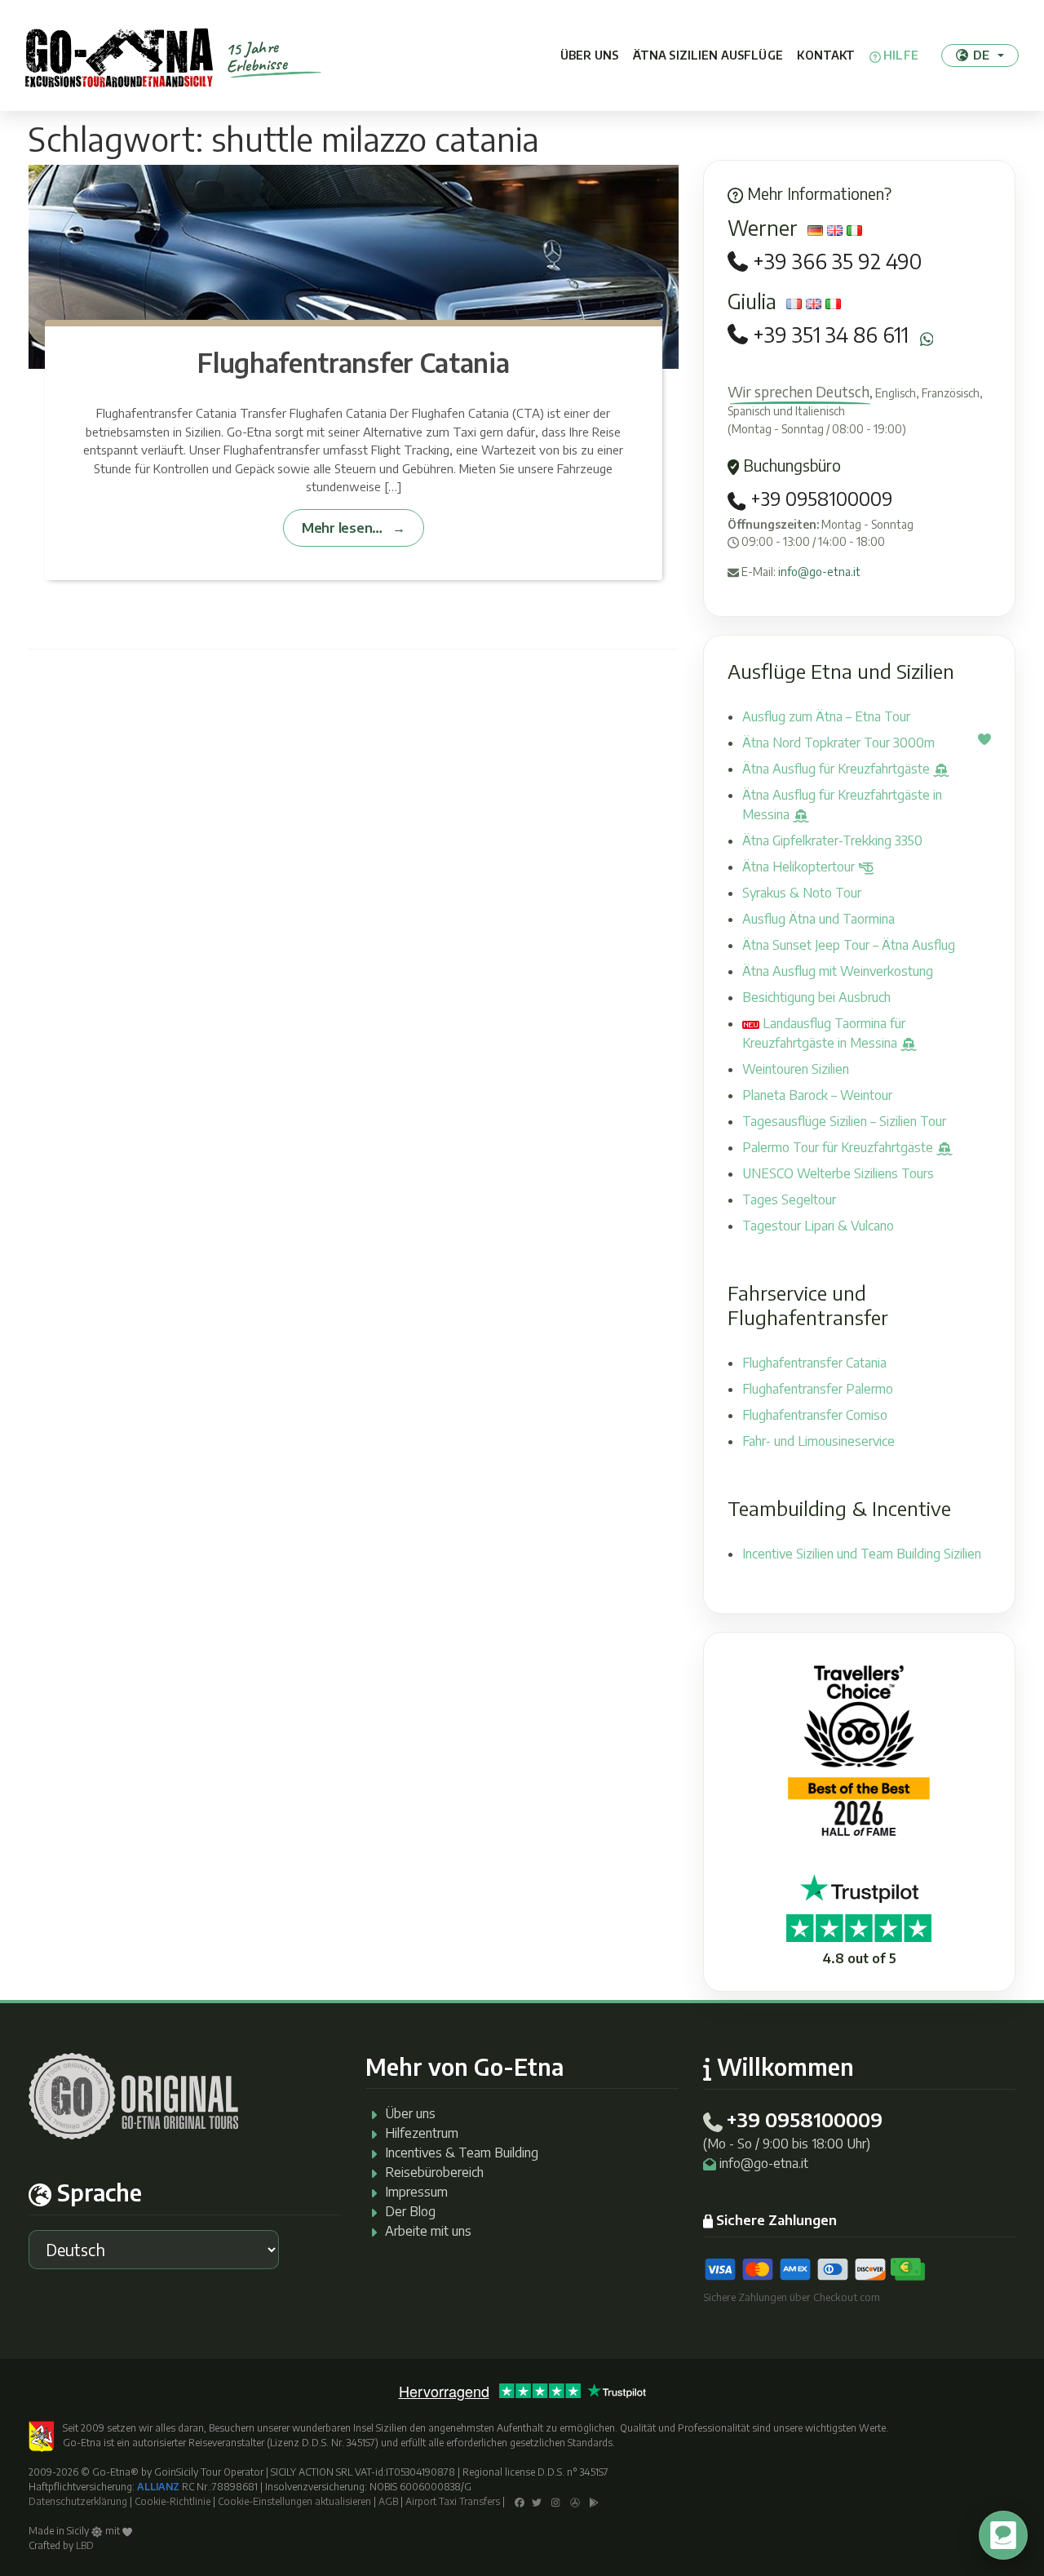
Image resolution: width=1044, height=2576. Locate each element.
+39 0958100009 (819, 499)
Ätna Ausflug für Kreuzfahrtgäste (838, 769)
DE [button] (981, 55)
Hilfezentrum (422, 2133)
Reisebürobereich (434, 2172)
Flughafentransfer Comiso (815, 1415)
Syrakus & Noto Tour (802, 893)
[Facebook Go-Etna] (520, 2501)
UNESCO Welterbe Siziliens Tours (838, 1173)
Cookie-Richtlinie (173, 2501)
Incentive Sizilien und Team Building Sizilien (862, 1554)
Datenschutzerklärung (78, 2501)
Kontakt (826, 55)
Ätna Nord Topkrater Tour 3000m (838, 743)
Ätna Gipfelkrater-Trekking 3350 (832, 840)
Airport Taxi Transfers (453, 2501)
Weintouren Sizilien (796, 1069)
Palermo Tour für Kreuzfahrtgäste (839, 1147)
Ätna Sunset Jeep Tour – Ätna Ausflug (849, 945)
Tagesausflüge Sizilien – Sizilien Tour (844, 1121)
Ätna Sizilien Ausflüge (708, 55)
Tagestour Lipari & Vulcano (818, 1226)
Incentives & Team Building (462, 2153)
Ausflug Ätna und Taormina (818, 919)
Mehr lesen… (342, 528)
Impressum (416, 2192)
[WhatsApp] (927, 339)
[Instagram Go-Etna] (556, 2501)
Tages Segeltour (789, 1199)
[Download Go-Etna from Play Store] (594, 2501)
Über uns (589, 55)
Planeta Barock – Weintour (817, 1095)
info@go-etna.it (819, 572)
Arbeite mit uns (428, 2231)
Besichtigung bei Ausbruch (816, 997)
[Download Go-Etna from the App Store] (575, 2501)
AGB (388, 2501)
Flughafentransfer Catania (353, 362)
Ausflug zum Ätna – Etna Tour (826, 716)
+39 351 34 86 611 (831, 335)
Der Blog (410, 2211)
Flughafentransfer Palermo (818, 1389)
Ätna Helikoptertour (800, 867)
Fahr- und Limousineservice (818, 1441)
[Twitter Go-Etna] (537, 2501)
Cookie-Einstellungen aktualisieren (294, 2501)
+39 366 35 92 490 (837, 262)
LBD (85, 2545)
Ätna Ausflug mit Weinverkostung (838, 971)
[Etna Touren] (119, 55)
